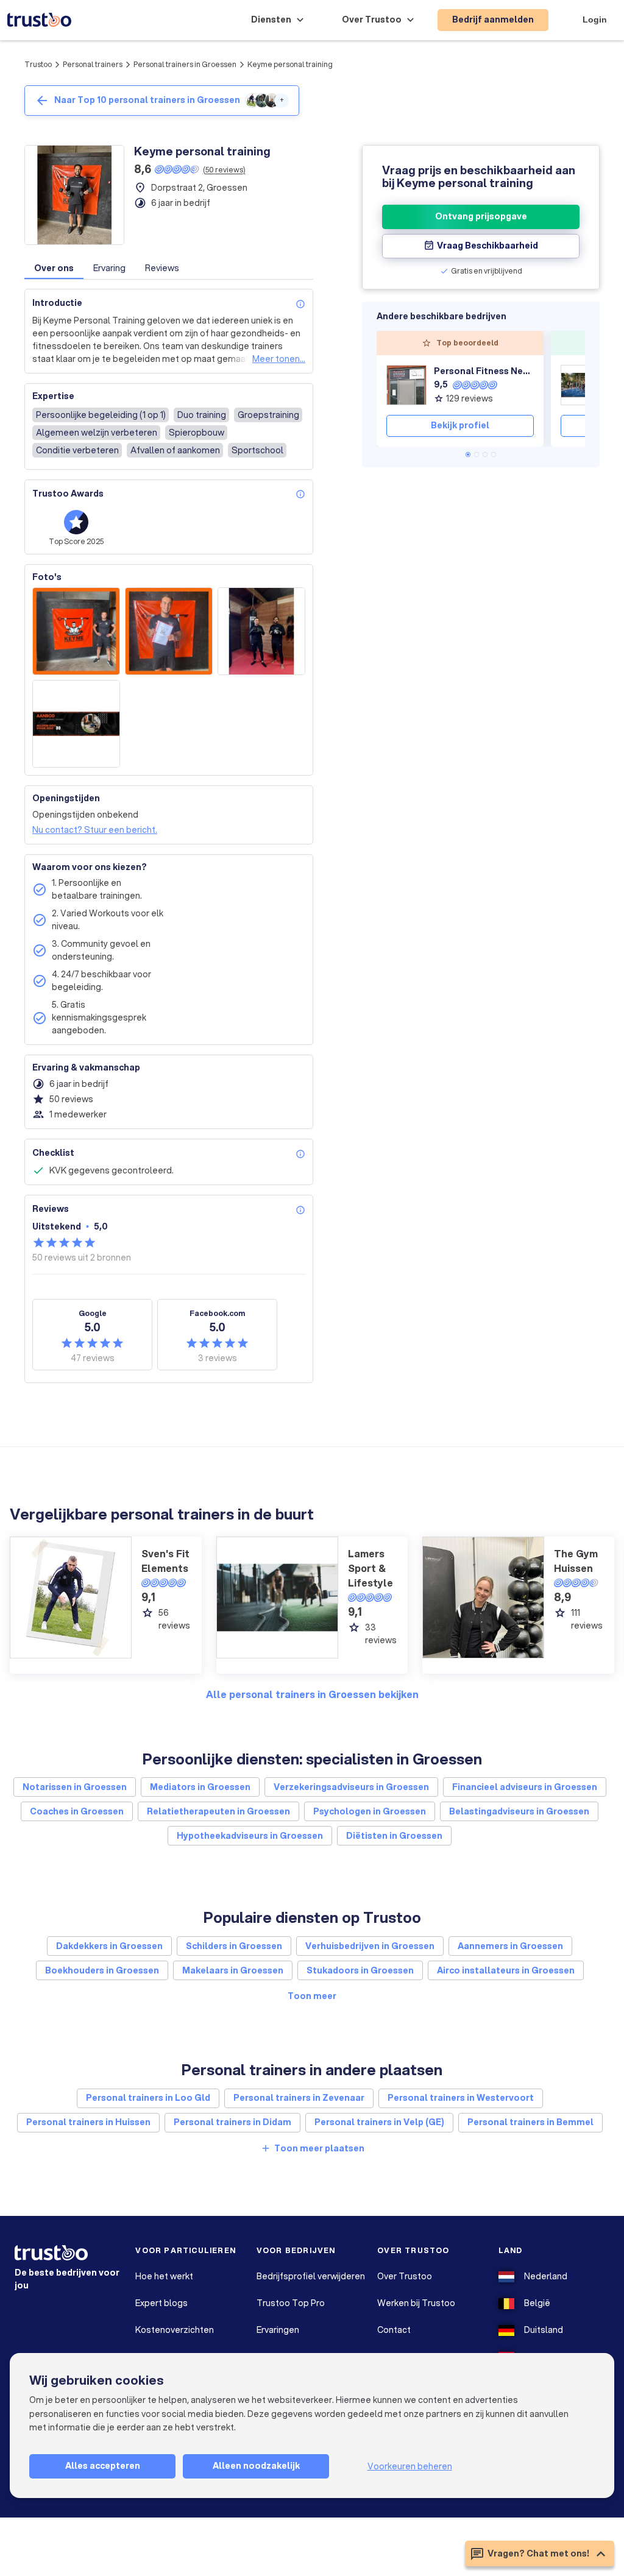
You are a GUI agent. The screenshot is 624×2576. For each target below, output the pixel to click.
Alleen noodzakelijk (256, 2466)
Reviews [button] (162, 268)
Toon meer (312, 1996)
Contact (394, 2330)
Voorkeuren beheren (410, 2466)
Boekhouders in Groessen (102, 1970)
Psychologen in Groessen (370, 1811)
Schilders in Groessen (234, 1946)
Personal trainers (93, 64)
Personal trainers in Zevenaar (299, 2098)
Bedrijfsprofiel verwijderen (311, 2276)
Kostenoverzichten (175, 2330)
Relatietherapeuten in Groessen (218, 1811)
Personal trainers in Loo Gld (148, 2098)
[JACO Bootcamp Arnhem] (581, 385)
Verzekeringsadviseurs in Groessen (351, 1787)
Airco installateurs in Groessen (506, 1970)
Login (595, 19)
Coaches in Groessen (77, 1811)
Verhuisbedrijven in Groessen (370, 1946)
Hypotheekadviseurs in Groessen (250, 1836)
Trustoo (38, 64)
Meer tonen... (279, 359)
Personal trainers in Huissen (88, 2122)
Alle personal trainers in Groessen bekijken (312, 1694)
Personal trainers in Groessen (185, 64)
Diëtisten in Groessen (394, 1836)
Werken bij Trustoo (416, 2303)
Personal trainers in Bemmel (530, 2122)
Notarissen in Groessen (75, 1787)
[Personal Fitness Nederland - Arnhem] (406, 385)
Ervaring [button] (109, 268)
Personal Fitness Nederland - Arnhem (484, 371)
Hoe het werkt (164, 2276)
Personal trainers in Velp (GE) (379, 2122)
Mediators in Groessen (200, 1787)
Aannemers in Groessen (510, 1946)
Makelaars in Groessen (233, 1970)
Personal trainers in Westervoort (461, 2098)
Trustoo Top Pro (291, 2303)
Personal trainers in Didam (232, 2122)
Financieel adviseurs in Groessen (525, 1787)
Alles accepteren (103, 2466)
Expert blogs (161, 2303)
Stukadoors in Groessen (360, 1970)
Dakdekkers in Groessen (109, 1946)
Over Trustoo (405, 2276)
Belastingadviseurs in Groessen (519, 1811)
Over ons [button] (54, 268)
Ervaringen (278, 2330)
